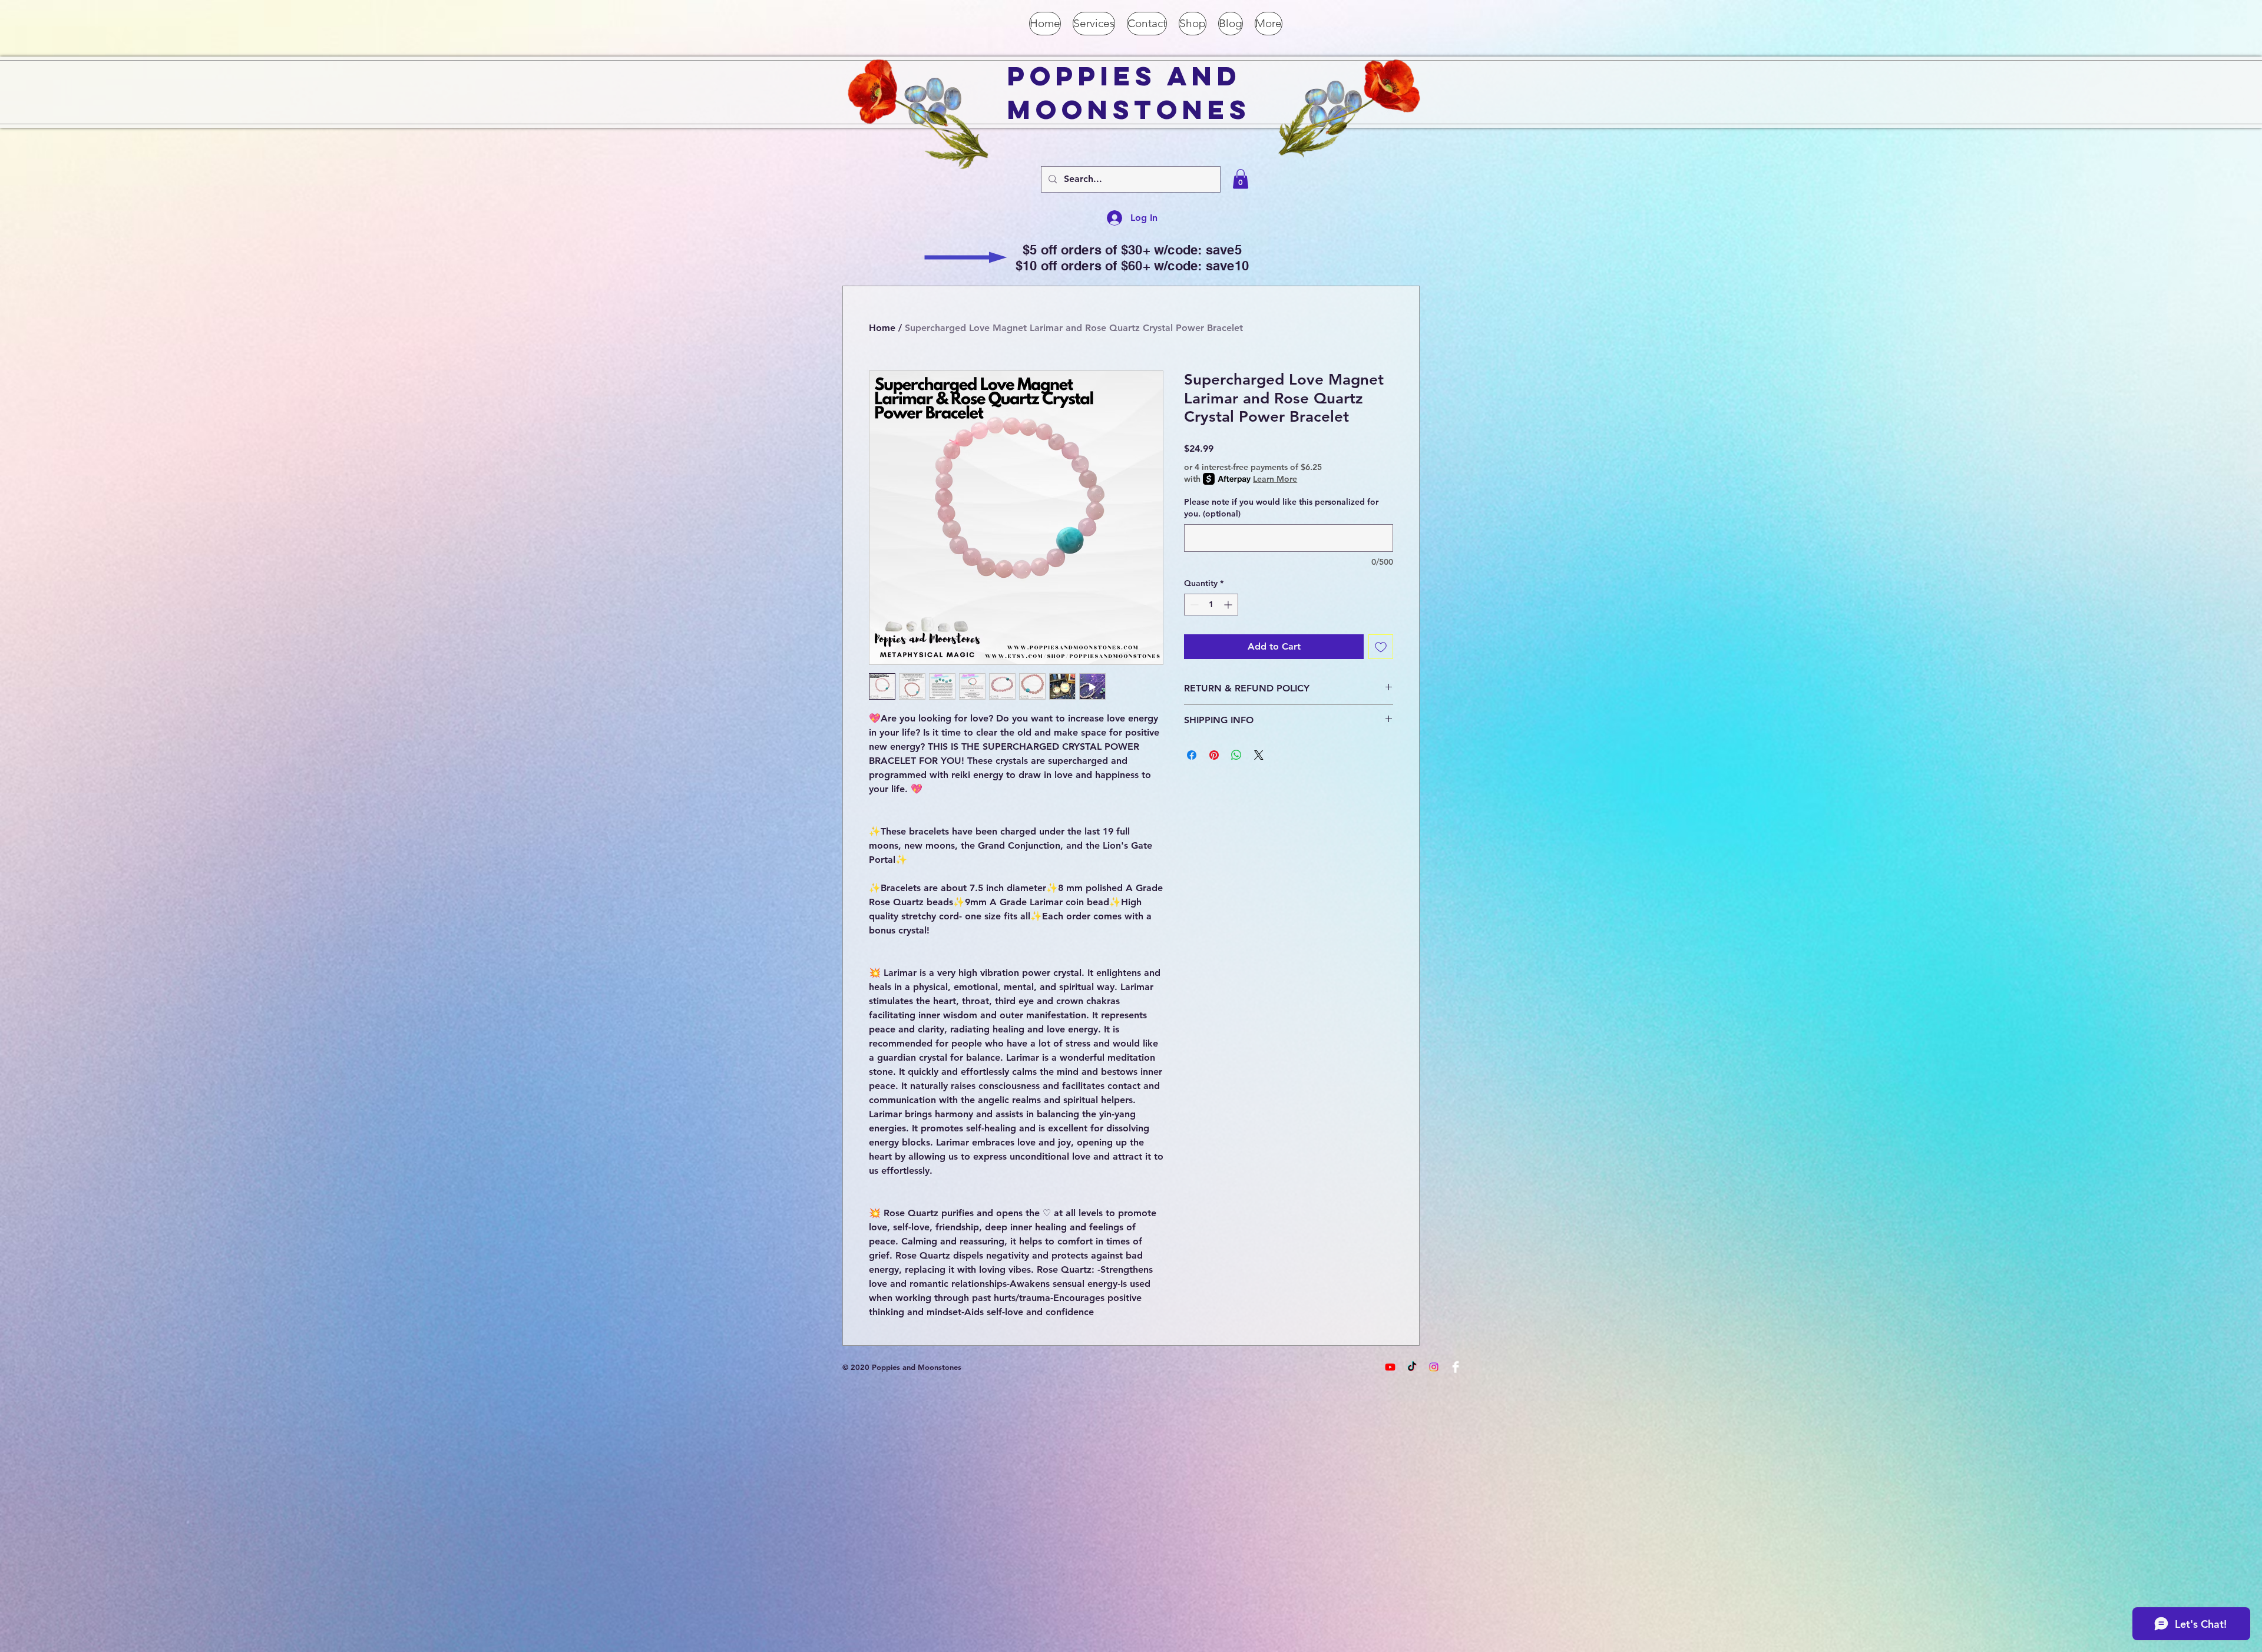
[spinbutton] (1211, 605)
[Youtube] (1390, 1367)
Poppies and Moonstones (1129, 92)
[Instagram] (1434, 1367)
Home (882, 328)
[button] (1241, 179)
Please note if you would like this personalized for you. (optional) (1281, 508)
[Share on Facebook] (1192, 755)
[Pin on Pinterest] (1214, 755)
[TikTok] (1412, 1367)
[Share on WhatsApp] (1236, 755)
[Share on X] (1259, 755)
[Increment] (1229, 605)
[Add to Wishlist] (1381, 647)
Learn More (1275, 479)
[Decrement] (1193, 605)
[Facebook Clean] (1456, 1367)
